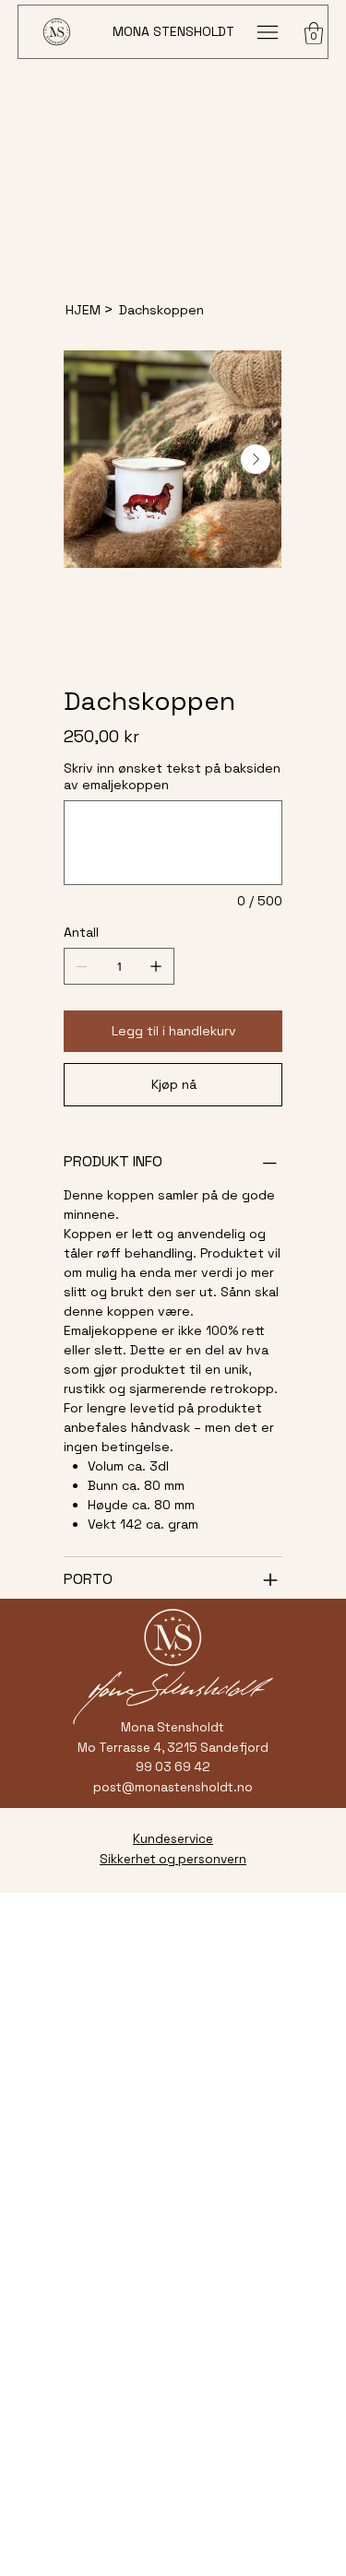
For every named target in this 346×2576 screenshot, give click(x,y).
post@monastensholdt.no (173, 1787)
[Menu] (267, 32)
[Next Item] (256, 459)
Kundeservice (173, 1839)
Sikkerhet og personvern (173, 1859)
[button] (314, 33)
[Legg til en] (156, 966)
